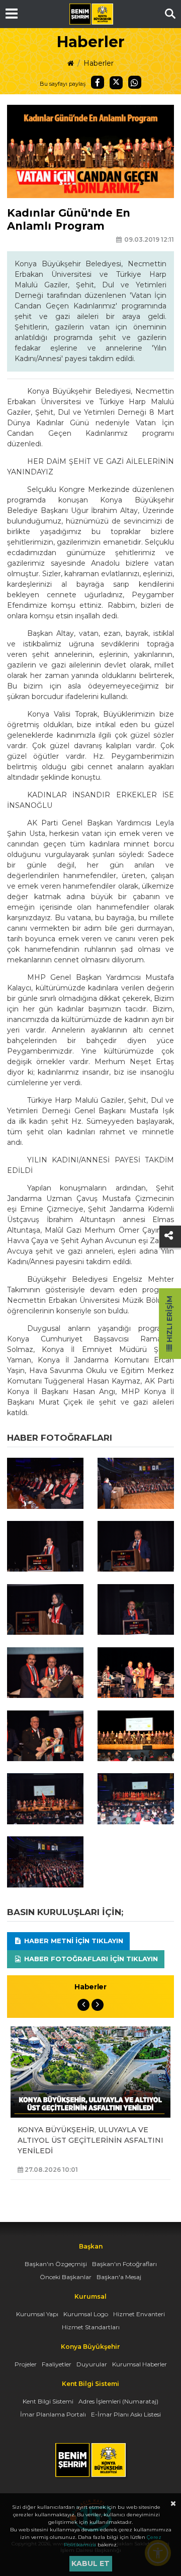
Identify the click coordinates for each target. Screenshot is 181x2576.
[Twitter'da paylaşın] (116, 83)
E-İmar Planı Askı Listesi (126, 2414)
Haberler (99, 63)
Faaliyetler (57, 2364)
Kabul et (90, 2563)
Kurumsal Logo (86, 2314)
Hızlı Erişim (169, 1320)
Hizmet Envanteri (139, 2314)
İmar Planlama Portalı (53, 2414)
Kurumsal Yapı (37, 2314)
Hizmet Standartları (91, 2327)
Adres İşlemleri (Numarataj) (118, 2401)
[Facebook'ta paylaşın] (98, 82)
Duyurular (92, 2364)
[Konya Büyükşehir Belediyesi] (91, 14)
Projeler (26, 2364)
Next (98, 2005)
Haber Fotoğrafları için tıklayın (90, 1959)
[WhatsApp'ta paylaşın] (135, 82)
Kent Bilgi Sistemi (48, 2401)
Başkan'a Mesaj (119, 2277)
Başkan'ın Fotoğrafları (124, 2264)
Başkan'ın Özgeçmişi (56, 2264)
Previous (83, 2005)
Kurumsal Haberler (140, 2364)
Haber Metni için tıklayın (73, 1941)
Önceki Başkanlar (66, 2277)
